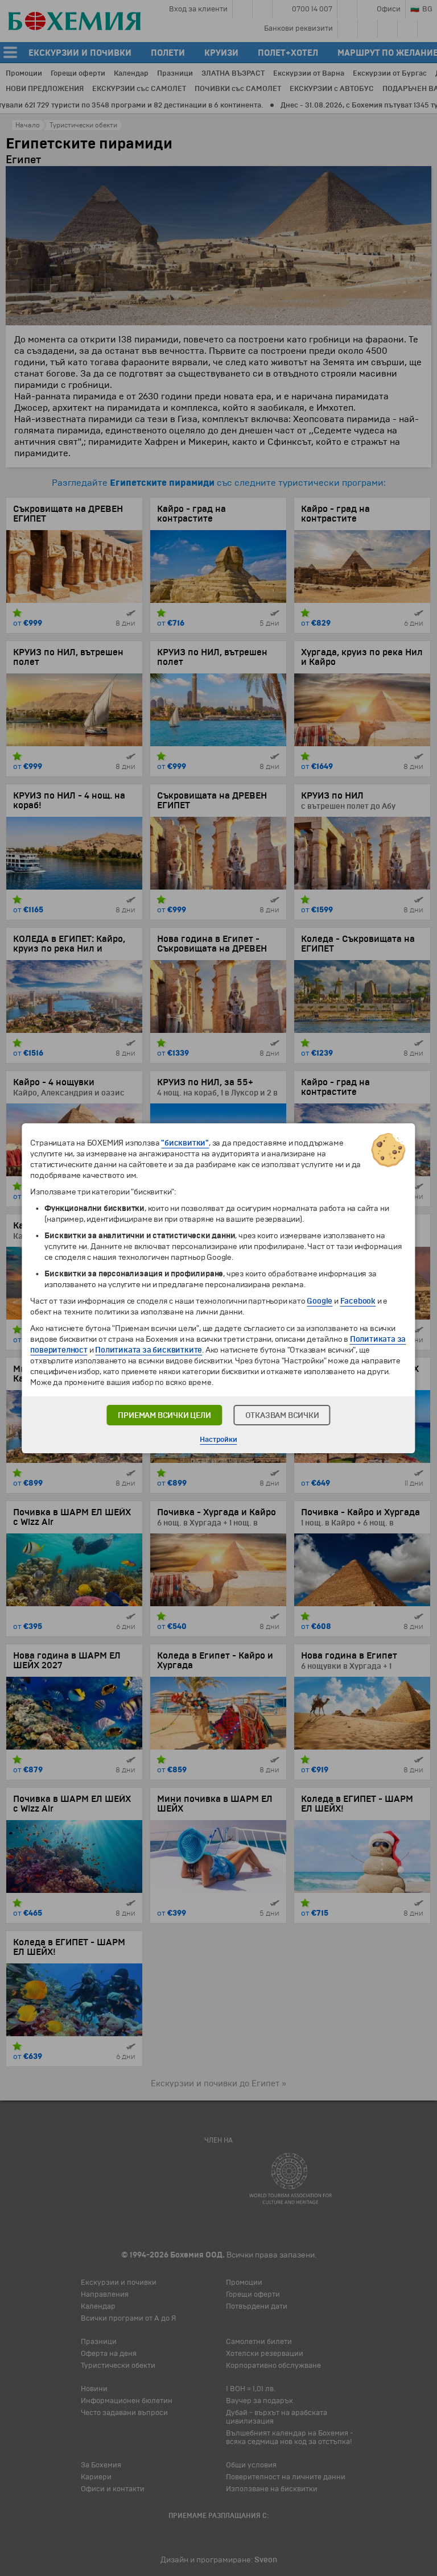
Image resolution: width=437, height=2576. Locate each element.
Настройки (218, 1440)
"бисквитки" (185, 1143)
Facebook (358, 1301)
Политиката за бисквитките (149, 1350)
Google (319, 1301)
